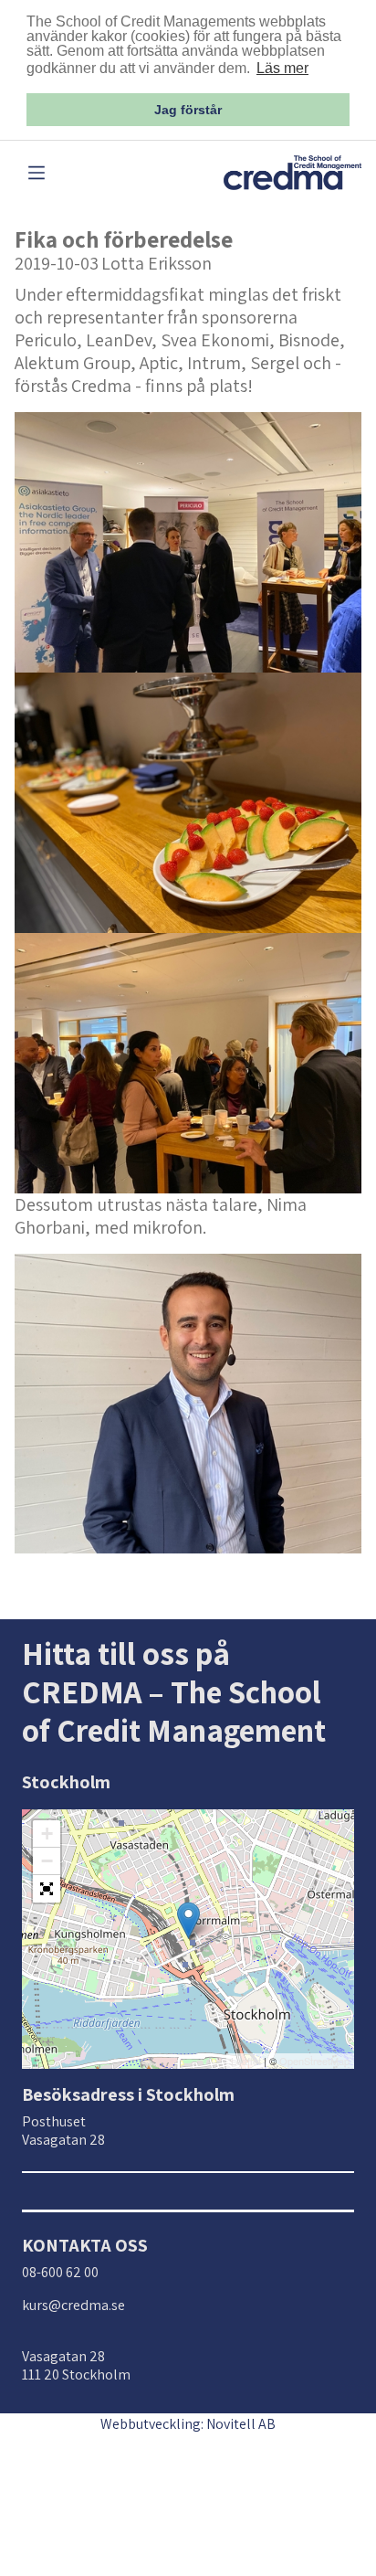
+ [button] (47, 1834)
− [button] (47, 1861)
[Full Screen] (47, 1889)
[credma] (292, 171)
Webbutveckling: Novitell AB (188, 2424)
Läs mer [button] (282, 68)
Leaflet (246, 2061)
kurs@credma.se (73, 2305)
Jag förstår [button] (188, 110)
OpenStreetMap (314, 2061)
